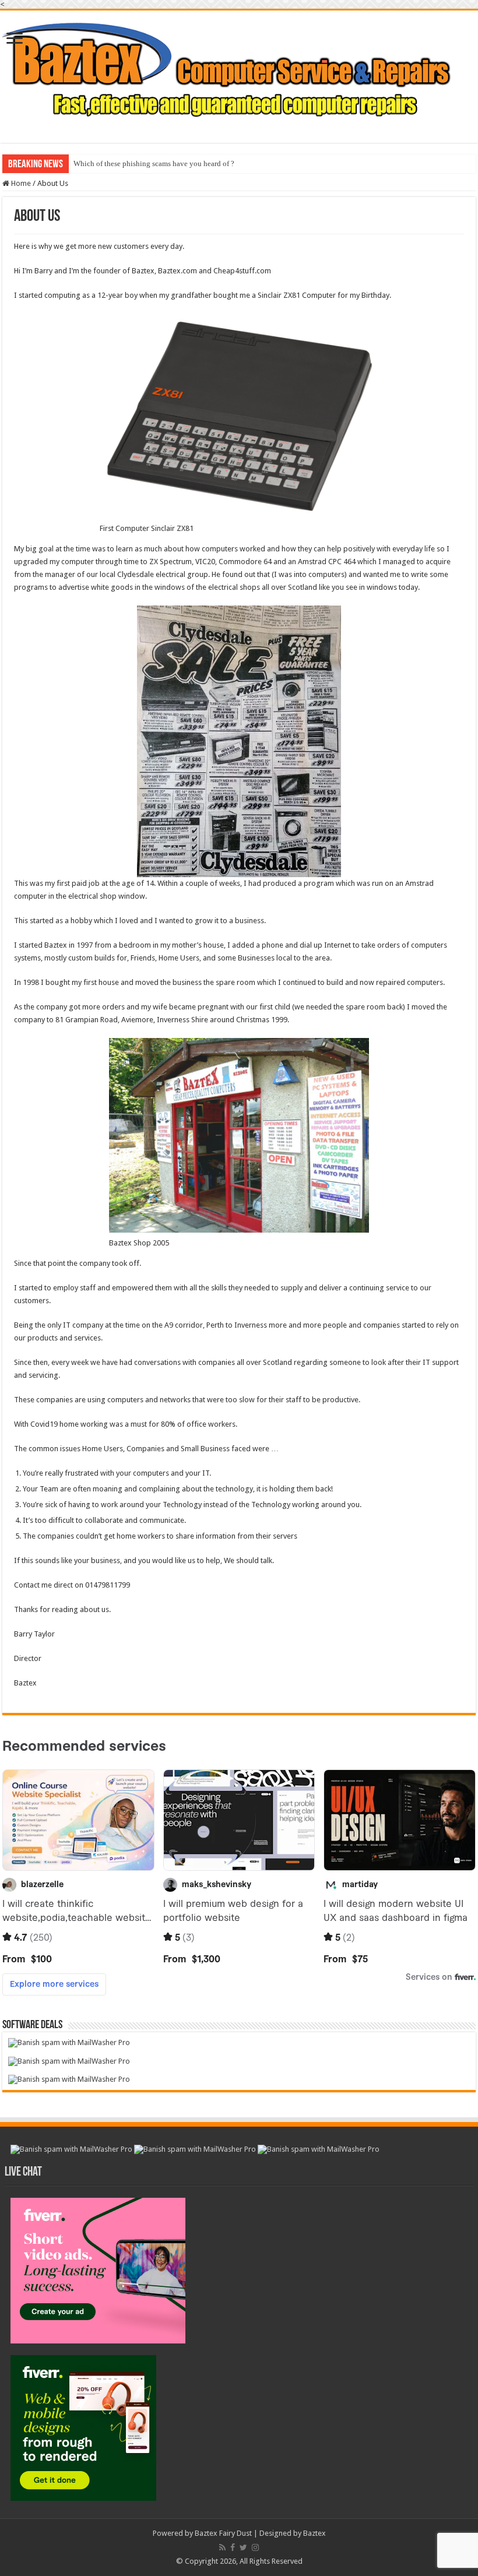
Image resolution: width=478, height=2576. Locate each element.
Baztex (314, 2533)
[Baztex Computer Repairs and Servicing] (239, 69)
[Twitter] (243, 2547)
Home (20, 183)
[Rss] (222, 2547)
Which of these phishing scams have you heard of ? (154, 163)
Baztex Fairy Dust (223, 2533)
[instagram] (255, 2547)
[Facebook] (233, 2547)
